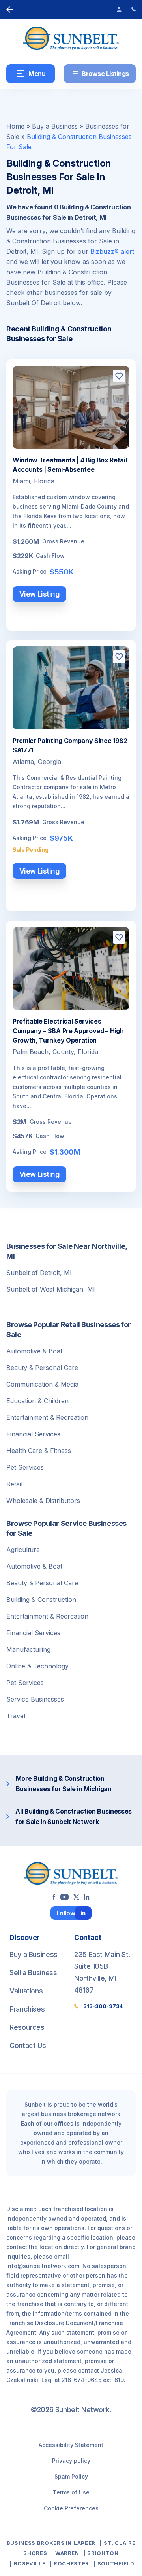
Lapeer (85, 2543)
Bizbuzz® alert (112, 251)
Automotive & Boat (34, 1351)
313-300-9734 (103, 2006)
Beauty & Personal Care (42, 1368)
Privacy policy (71, 2461)
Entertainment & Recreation (47, 1417)
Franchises (27, 2009)
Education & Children (37, 1401)
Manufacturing (28, 1649)
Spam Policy (71, 2476)
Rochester (71, 2563)
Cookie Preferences (71, 2508)
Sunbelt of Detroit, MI (39, 1273)
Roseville (30, 2563)
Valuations (26, 1991)
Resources (27, 2027)
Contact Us (28, 2045)
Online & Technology (37, 1666)
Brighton (103, 2553)
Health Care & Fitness (39, 1451)
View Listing (40, 594)
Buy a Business (55, 126)
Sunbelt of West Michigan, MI (51, 1289)
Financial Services (33, 1434)
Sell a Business (33, 1973)
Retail (14, 1484)
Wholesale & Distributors (43, 1501)
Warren (67, 2553)
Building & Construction (41, 1600)
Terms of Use (71, 2492)
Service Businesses (35, 1699)
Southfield (116, 2563)
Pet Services (25, 1467)
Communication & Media (42, 1384)
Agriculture (23, 1550)
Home (15, 126)
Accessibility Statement (71, 2445)
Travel (16, 1716)
